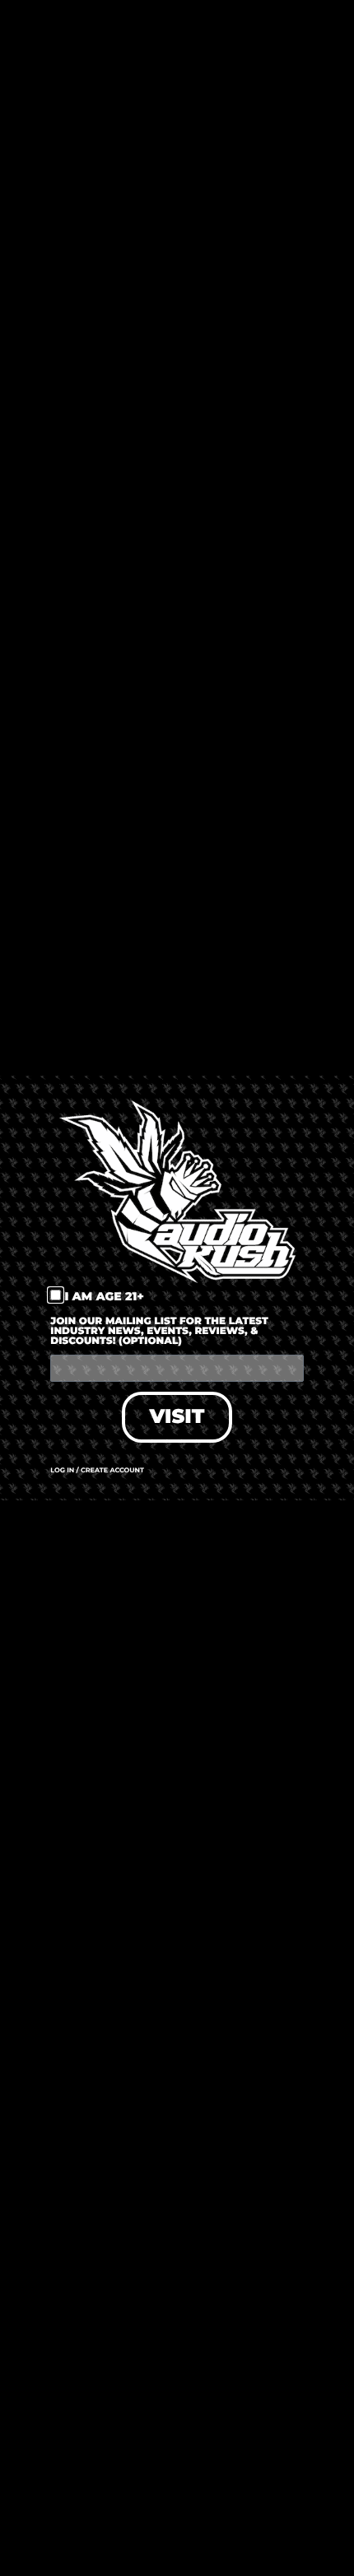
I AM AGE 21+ (104, 1296)
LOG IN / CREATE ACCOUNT (97, 1471)
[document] (177, 1288)
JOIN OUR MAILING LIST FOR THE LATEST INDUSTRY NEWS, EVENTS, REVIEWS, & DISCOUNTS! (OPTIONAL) (159, 1332)
